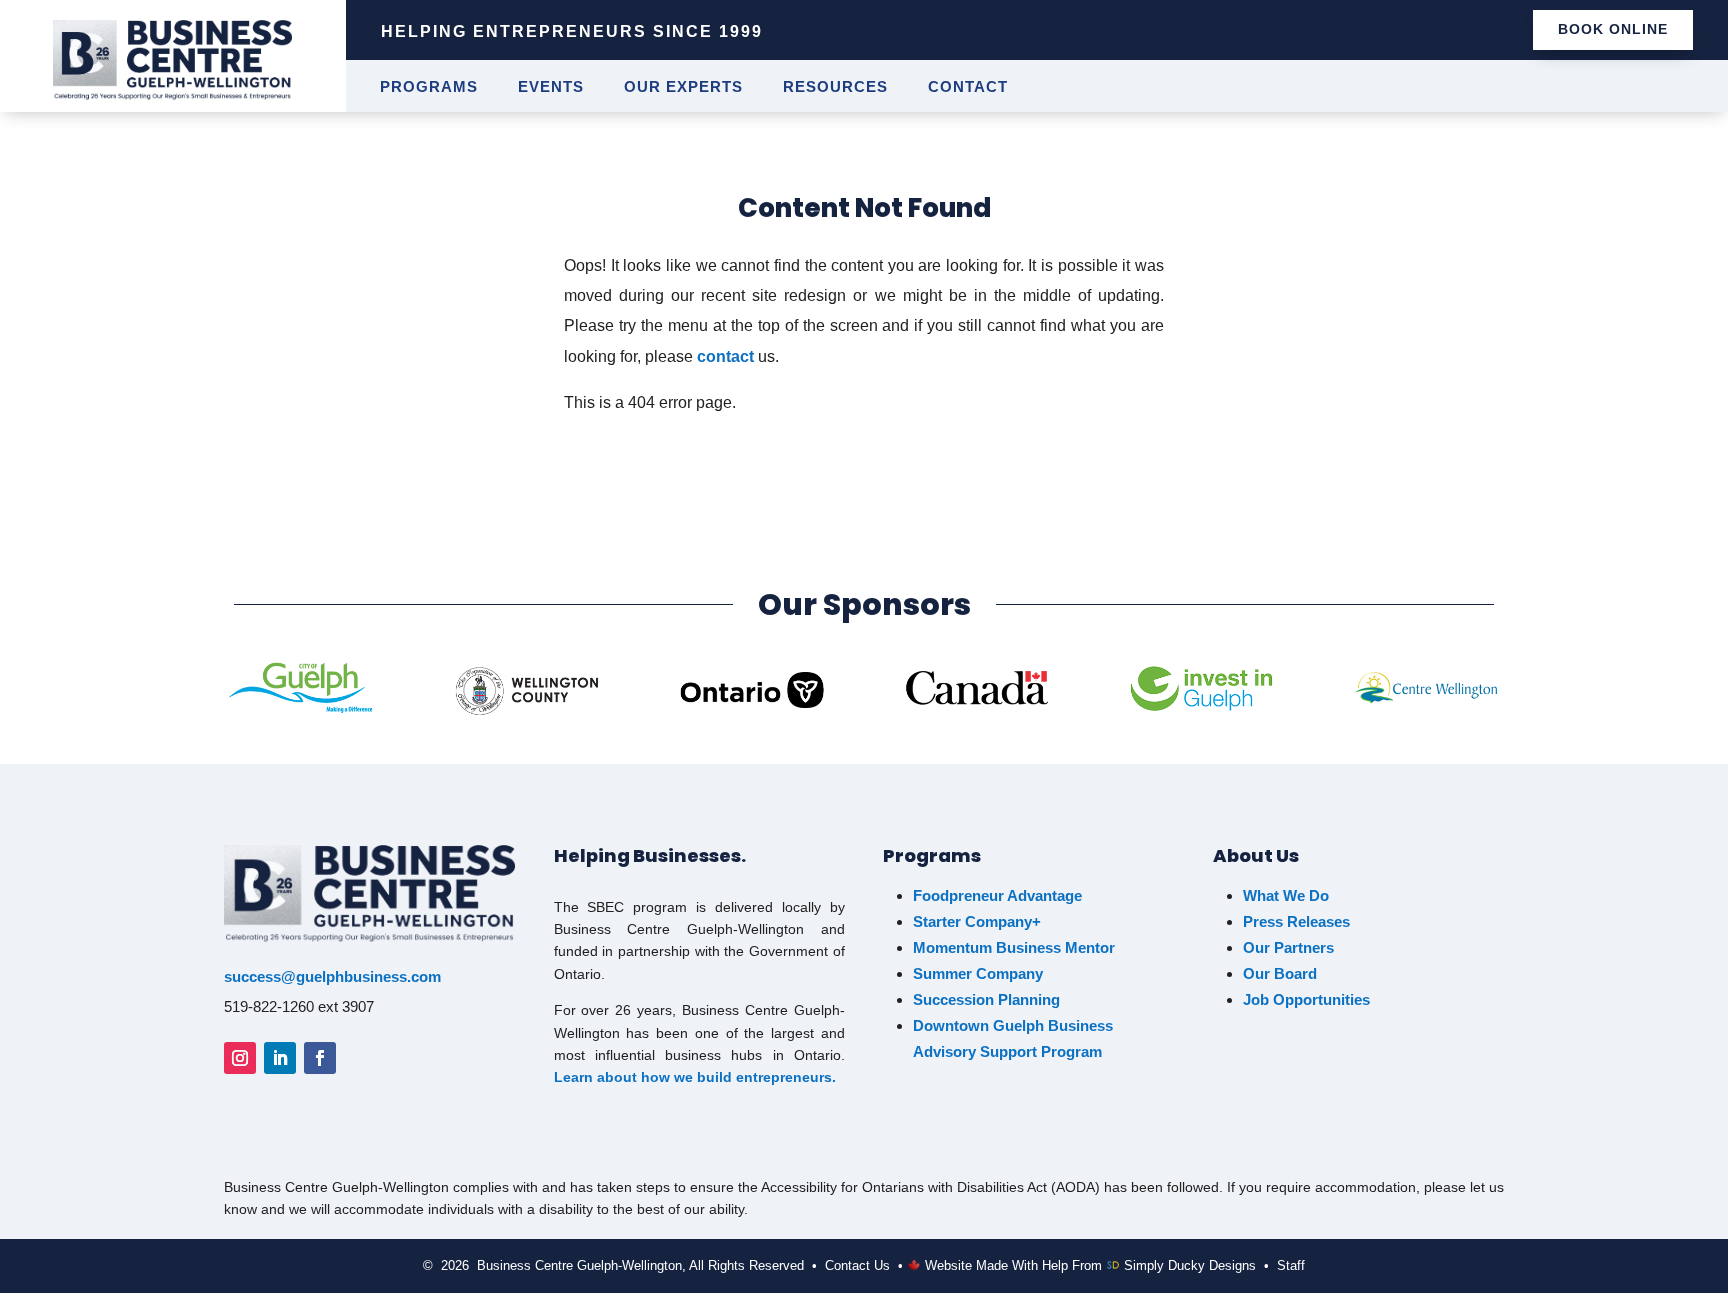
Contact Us (857, 1265)
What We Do (1286, 895)
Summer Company (978, 973)
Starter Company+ (977, 921)
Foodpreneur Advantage (997, 895)
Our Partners (1288, 947)
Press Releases (1296, 921)
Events (551, 87)
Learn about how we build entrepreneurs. (695, 1077)
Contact (968, 87)
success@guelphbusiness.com (332, 976)
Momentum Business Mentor (1014, 947)
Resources (835, 87)
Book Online (1613, 29)
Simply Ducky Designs (1190, 1265)
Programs (429, 87)
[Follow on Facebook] (320, 1058)
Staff (1291, 1265)
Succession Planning (986, 999)
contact (725, 356)
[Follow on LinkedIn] (280, 1058)
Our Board (1280, 973)
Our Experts (683, 87)
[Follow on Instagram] (240, 1058)
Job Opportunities (1308, 999)
